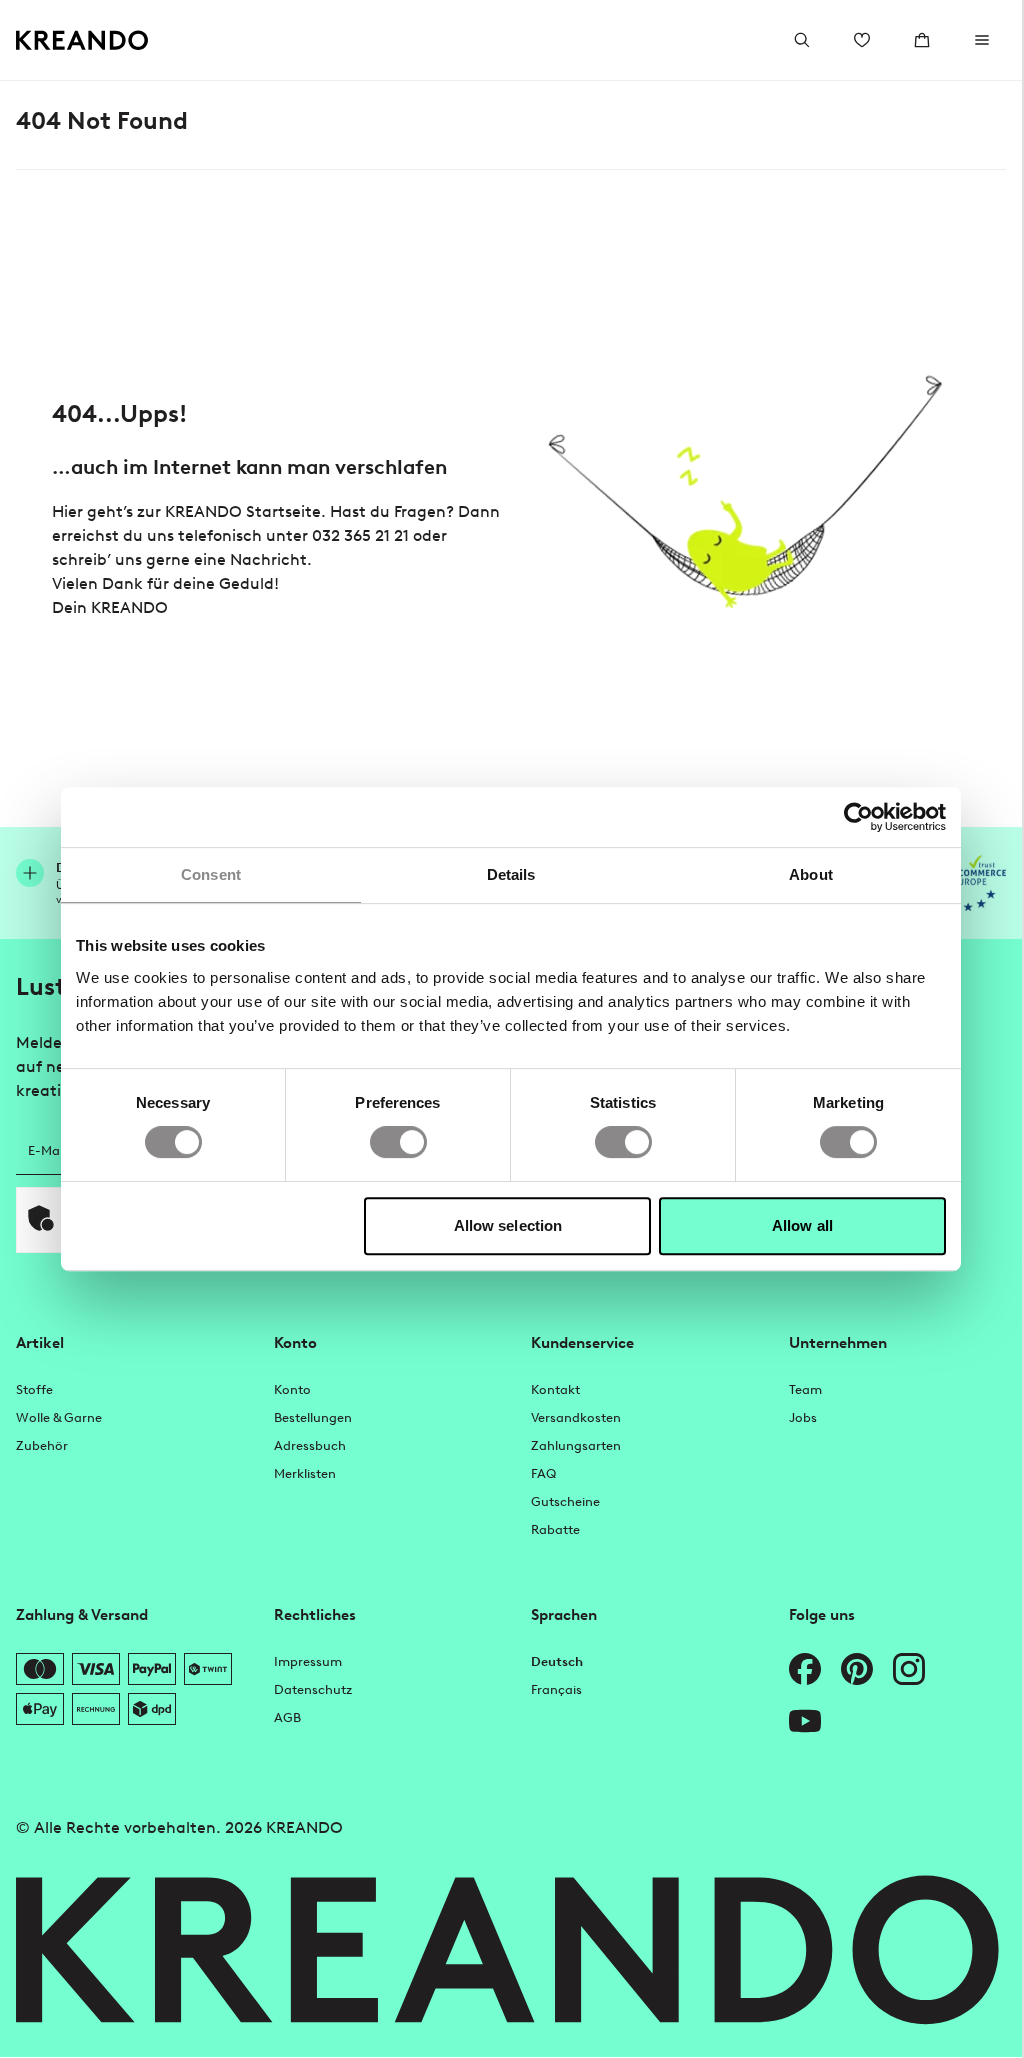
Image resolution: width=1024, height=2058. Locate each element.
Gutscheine (565, 1501)
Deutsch (557, 1661)
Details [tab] (511, 874)
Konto (292, 1389)
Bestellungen (313, 1417)
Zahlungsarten (576, 1445)
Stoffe (34, 1389)
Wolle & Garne (59, 1417)
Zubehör (42, 1445)
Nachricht (268, 559)
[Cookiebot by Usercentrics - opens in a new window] (858, 817)
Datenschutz (313, 1689)
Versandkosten (576, 1417)
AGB (287, 1717)
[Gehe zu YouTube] (805, 1721)
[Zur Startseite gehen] (82, 40)
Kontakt (555, 1389)
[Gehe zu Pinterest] (857, 1669)
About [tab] (811, 874)
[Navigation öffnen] (982, 40)
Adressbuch (310, 1445)
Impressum (308, 1661)
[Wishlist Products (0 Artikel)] (862, 40)
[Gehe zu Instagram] (909, 1669)
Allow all (802, 1225)
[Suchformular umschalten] (802, 40)
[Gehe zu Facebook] (805, 1669)
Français (556, 1689)
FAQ (543, 1473)
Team (805, 1389)
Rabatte (555, 1529)
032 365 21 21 (360, 535)
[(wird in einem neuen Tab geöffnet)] (971, 883)
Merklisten (305, 1473)
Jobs (803, 1417)
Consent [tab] (211, 874)
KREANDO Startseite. (245, 511)
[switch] (398, 1142)
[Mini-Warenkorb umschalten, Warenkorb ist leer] (922, 40)
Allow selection (508, 1225)
